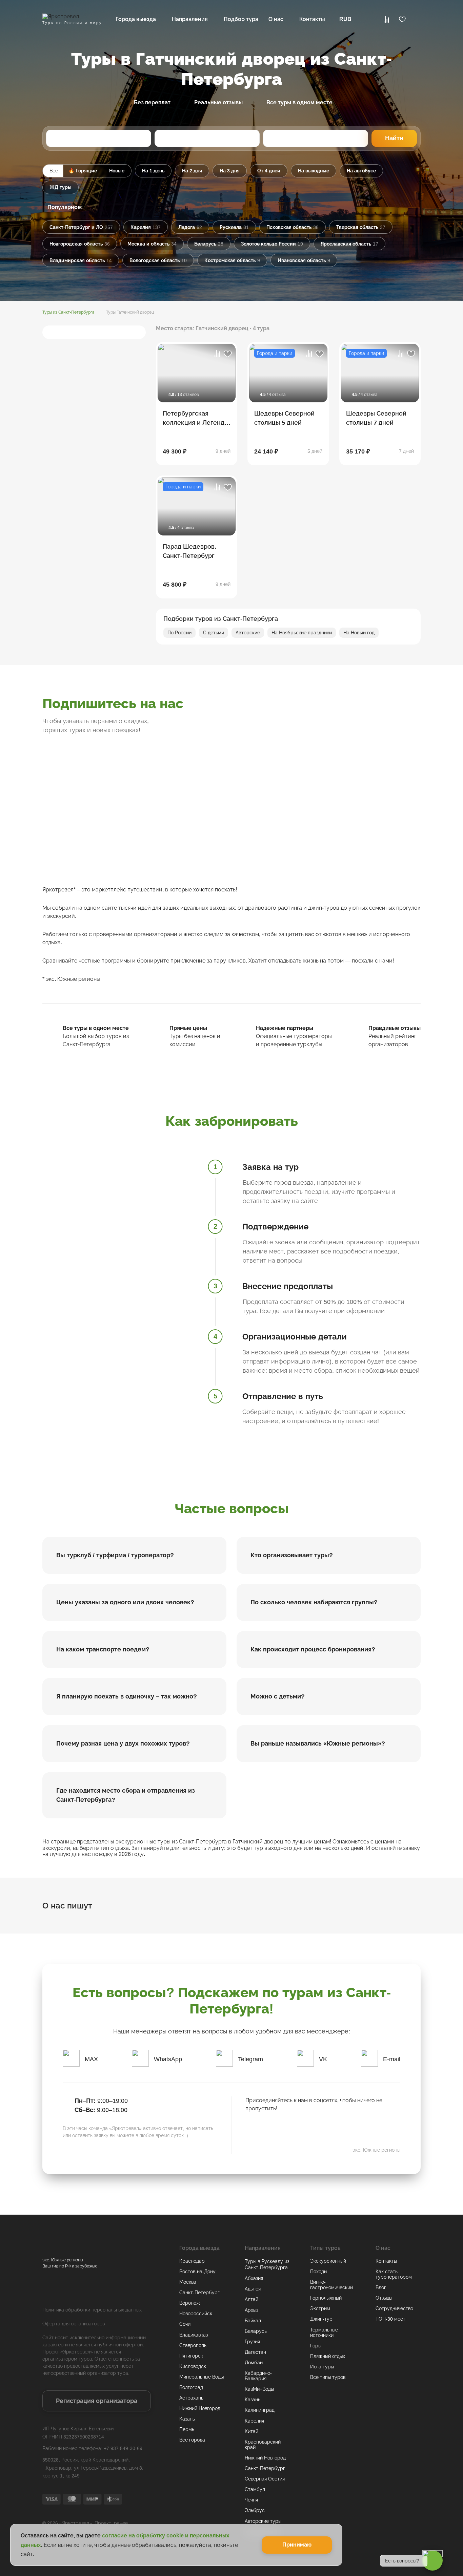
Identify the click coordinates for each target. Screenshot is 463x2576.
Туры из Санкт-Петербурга (68, 312)
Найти (394, 138)
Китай (251, 2431)
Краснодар (192, 2261)
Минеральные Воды (202, 2377)
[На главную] (71, 17)
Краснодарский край (263, 2445)
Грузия (252, 2342)
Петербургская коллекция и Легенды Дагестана (196, 418)
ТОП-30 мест (390, 2319)
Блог (381, 2287)
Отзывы (384, 2298)
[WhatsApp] (293, 2130)
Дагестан (255, 2352)
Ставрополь (193, 2345)
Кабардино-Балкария (258, 2376)
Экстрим (320, 2308)
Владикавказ (194, 2335)
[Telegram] (273, 2130)
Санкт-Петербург (199, 2293)
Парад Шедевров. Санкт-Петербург (189, 551)
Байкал (253, 2321)
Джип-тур (321, 2319)
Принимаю (297, 2545)
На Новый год (359, 633)
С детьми (214, 633)
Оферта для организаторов (74, 2324)
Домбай (254, 2363)
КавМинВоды (259, 2389)
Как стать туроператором (394, 2274)
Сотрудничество (394, 2308)
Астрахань (191, 2398)
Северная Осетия (265, 2479)
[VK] (302, 715)
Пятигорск (191, 2356)
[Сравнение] (386, 19)
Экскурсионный (328, 2261)
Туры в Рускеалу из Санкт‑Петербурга (267, 2264)
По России (179, 633)
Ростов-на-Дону (197, 2272)
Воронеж (190, 2303)
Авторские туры (263, 2521)
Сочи (185, 2324)
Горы (316, 2346)
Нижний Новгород (200, 2408)
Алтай (251, 2299)
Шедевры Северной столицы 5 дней (284, 418)
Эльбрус (255, 2510)
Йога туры (322, 2367)
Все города (192, 2440)
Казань (187, 2419)
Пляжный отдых (328, 2356)
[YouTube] (410, 715)
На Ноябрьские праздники (302, 633)
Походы (319, 2272)
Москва (188, 2282)
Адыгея (253, 2289)
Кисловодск (193, 2366)
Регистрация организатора (97, 2401)
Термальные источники (324, 2332)
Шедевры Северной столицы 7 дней (376, 418)
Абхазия (254, 2278)
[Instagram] (231, 815)
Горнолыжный (326, 2298)
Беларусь (256, 2331)
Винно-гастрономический (331, 2285)
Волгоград (191, 2387)
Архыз (251, 2310)
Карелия (254, 2421)
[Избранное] (402, 19)
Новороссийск (196, 2314)
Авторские (248, 633)
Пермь (187, 2429)
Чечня (251, 2500)
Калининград (260, 2410)
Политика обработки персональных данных (92, 2310)
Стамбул (255, 2489)
